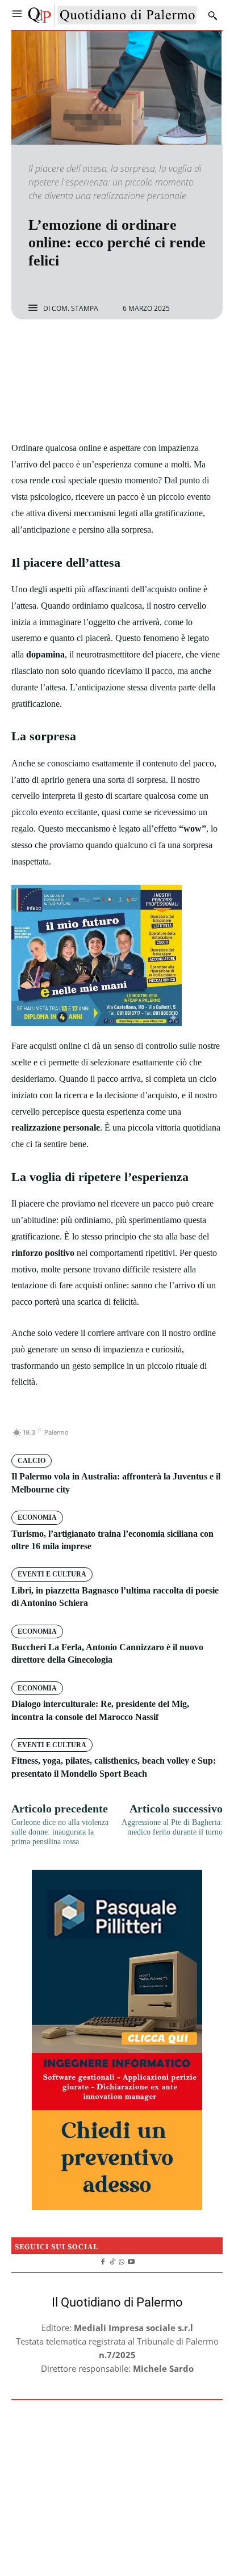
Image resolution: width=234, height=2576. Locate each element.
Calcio (32, 1461)
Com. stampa (75, 309)
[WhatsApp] (156, 349)
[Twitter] (104, 349)
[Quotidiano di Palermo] (112, 15)
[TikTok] (112, 2260)
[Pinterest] (130, 349)
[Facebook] (78, 349)
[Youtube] (131, 2260)
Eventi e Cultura (52, 1574)
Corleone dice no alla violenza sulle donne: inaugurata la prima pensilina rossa (60, 1832)
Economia (37, 1517)
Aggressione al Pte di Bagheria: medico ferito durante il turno (172, 1827)
